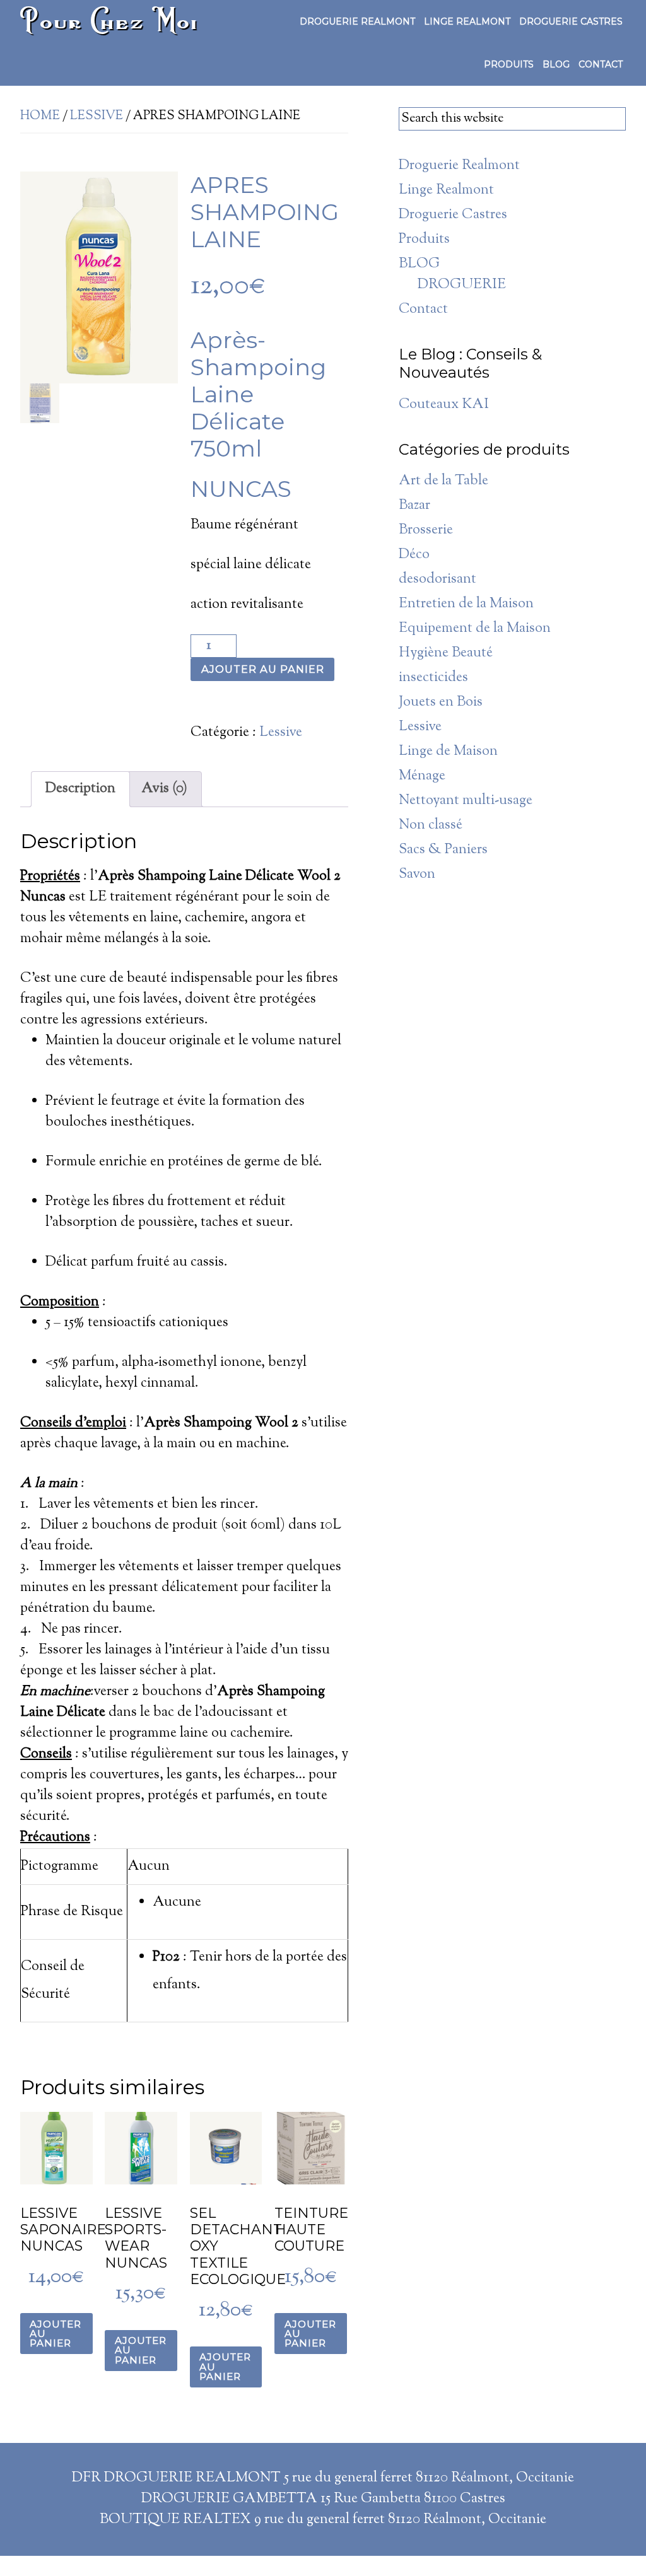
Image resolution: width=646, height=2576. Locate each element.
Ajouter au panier (263, 669)
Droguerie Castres (453, 215)
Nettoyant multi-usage (466, 801)
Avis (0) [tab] (164, 789)
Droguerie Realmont (459, 166)
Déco (414, 555)
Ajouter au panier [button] (56, 2334)
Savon (417, 875)
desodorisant (438, 580)
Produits (424, 240)
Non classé (431, 825)
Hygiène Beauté (446, 653)
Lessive (97, 116)
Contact (423, 310)
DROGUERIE (462, 285)
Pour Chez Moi (110, 20)
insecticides (433, 678)
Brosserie (426, 530)
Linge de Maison (448, 752)
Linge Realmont (446, 190)
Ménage (422, 776)
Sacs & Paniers (443, 850)
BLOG (419, 264)
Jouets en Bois (441, 702)
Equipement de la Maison (475, 629)
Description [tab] (80, 789)
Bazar (414, 506)
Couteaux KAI (444, 405)
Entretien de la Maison (466, 604)
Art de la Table (443, 481)
